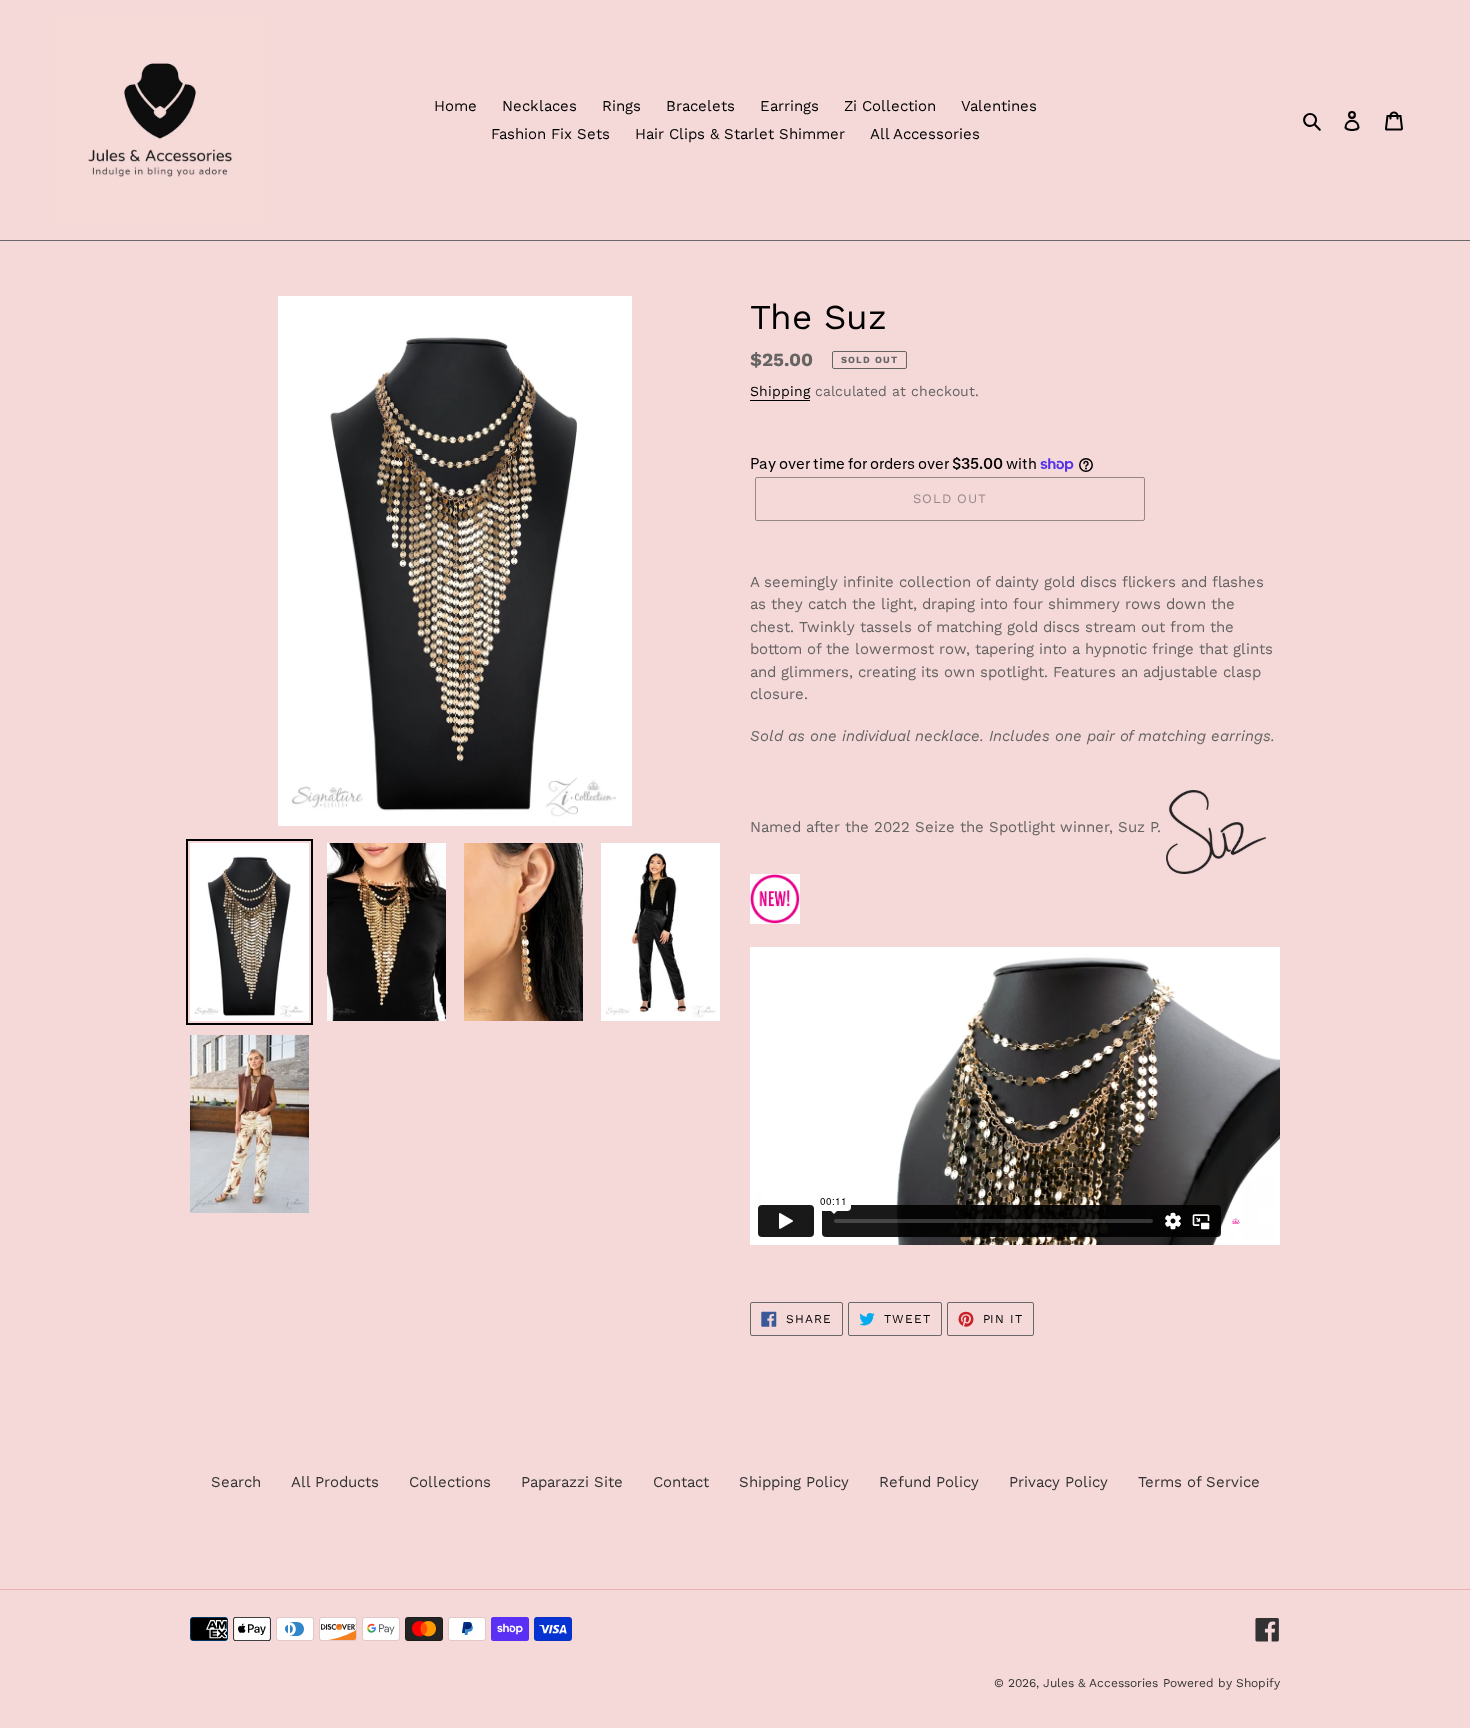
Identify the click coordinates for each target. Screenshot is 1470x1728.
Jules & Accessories (1100, 1683)
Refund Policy (929, 1482)
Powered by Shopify (1221, 1683)
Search (236, 1482)
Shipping (780, 391)
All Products (335, 1482)
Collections (450, 1482)
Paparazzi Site (572, 1482)
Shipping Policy (794, 1482)
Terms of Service (1199, 1482)
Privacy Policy (1058, 1482)
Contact (681, 1482)
